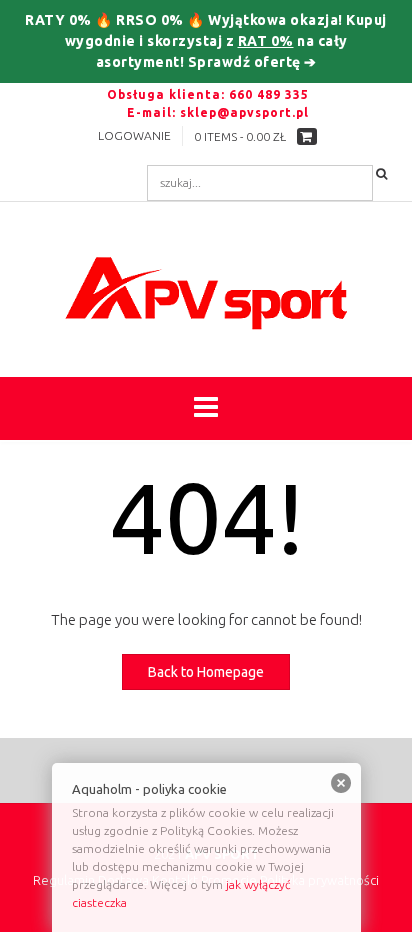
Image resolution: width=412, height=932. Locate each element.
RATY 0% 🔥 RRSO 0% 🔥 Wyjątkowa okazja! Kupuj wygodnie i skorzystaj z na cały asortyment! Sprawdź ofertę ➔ (206, 41)
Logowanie (134, 135)
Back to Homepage (206, 672)
